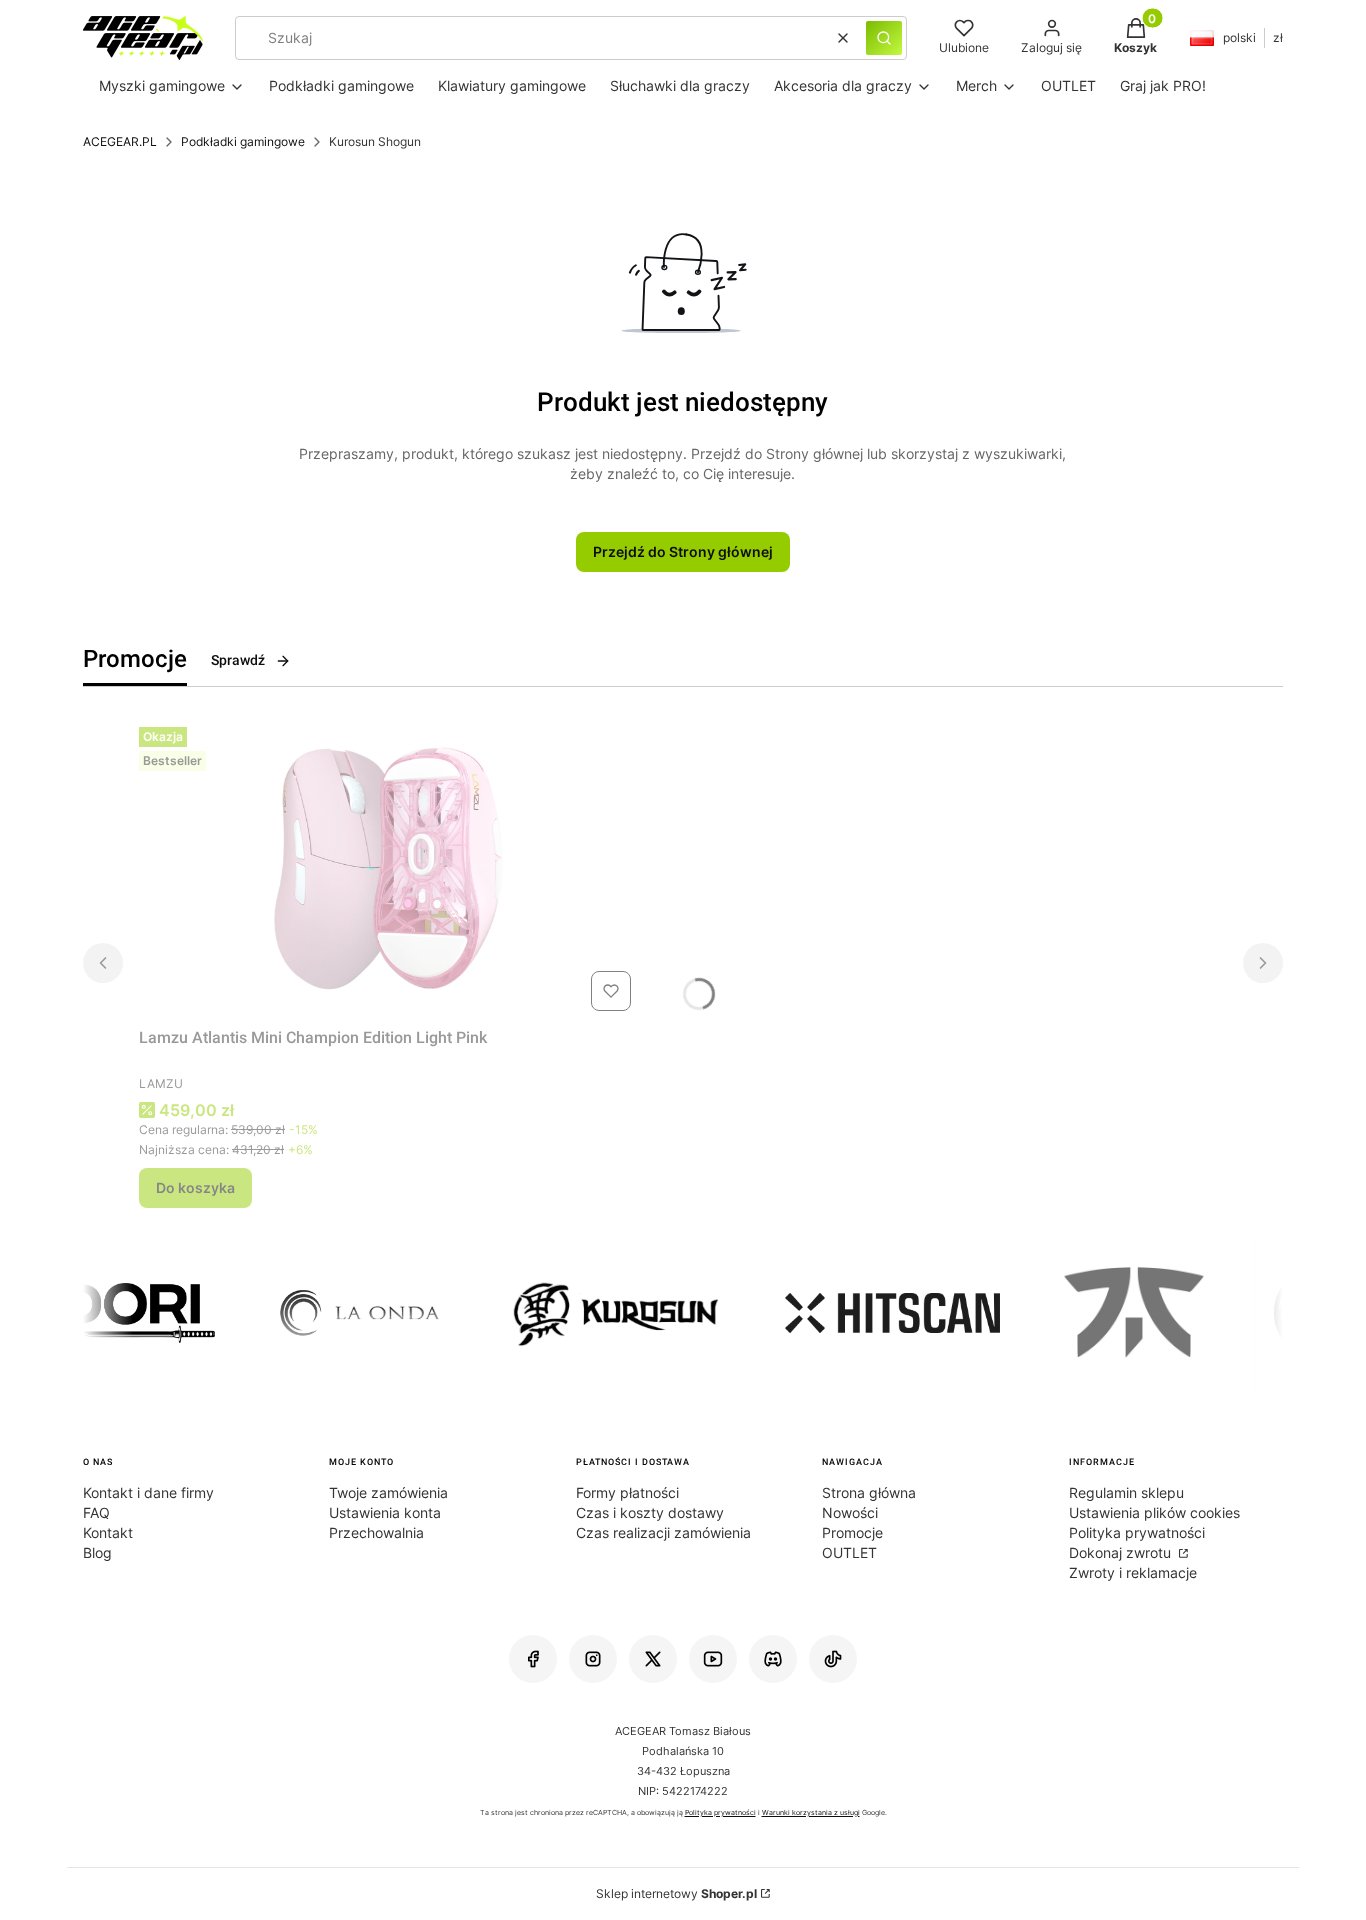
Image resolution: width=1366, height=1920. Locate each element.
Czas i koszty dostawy (650, 1512)
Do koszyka (195, 1187)
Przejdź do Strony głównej (683, 551)
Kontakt (108, 1532)
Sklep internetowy (676, 1893)
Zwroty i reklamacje (1133, 1572)
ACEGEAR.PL (120, 141)
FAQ (96, 1512)
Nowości (850, 1512)
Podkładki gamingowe (243, 141)
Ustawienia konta (385, 1512)
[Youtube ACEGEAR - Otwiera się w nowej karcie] (713, 1659)
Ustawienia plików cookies (1154, 1512)
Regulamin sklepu (1126, 1492)
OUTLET (849, 1552)
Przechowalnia (376, 1532)
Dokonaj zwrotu (1122, 1552)
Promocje (852, 1532)
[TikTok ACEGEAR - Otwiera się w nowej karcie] (833, 1659)
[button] (884, 38)
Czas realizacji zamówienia (663, 1532)
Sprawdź (238, 660)
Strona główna (869, 1492)
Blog (97, 1552)
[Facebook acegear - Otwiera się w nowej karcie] (533, 1659)
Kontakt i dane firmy (148, 1492)
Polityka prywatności (1137, 1532)
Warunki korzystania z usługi (811, 1813)
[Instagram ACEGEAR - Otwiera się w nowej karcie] (593, 1659)
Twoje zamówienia (388, 1492)
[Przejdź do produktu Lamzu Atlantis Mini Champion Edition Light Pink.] (389, 869)
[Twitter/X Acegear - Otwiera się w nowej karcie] (653, 1659)
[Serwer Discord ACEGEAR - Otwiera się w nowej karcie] (773, 1659)
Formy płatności (627, 1492)
